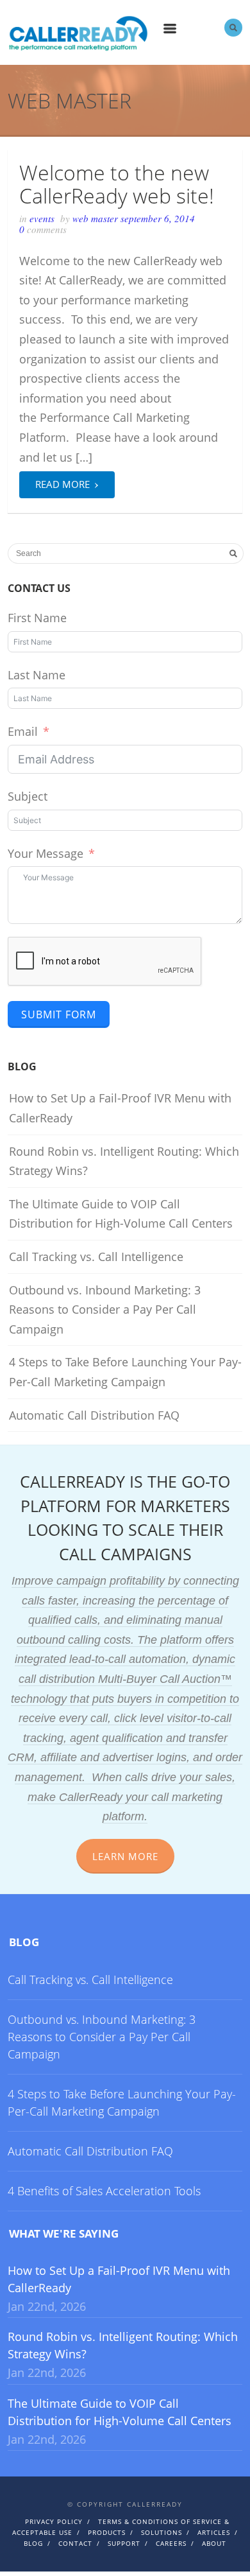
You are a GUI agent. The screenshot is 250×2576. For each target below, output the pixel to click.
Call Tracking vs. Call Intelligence (96, 1257)
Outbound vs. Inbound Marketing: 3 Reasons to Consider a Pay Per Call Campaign (105, 1310)
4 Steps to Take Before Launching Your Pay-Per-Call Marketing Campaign (125, 1372)
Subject (28, 796)
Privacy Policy (54, 2521)
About (214, 2543)
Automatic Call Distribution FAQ (94, 1415)
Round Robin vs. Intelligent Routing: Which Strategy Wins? (124, 1161)
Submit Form (59, 1014)
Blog (24, 1942)
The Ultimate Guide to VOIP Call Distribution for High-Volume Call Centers (121, 1214)
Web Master (96, 218)
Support (124, 2543)
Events (42, 218)
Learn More (125, 1856)
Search (233, 28)
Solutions (162, 2532)
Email (23, 731)
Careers (171, 2543)
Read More (67, 483)
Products (107, 2532)
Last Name (37, 675)
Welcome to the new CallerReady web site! (117, 184)
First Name (37, 618)
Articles (214, 2532)
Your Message (46, 853)
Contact (75, 2543)
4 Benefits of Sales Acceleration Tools (104, 2191)
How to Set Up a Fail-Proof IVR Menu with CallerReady (120, 1108)
